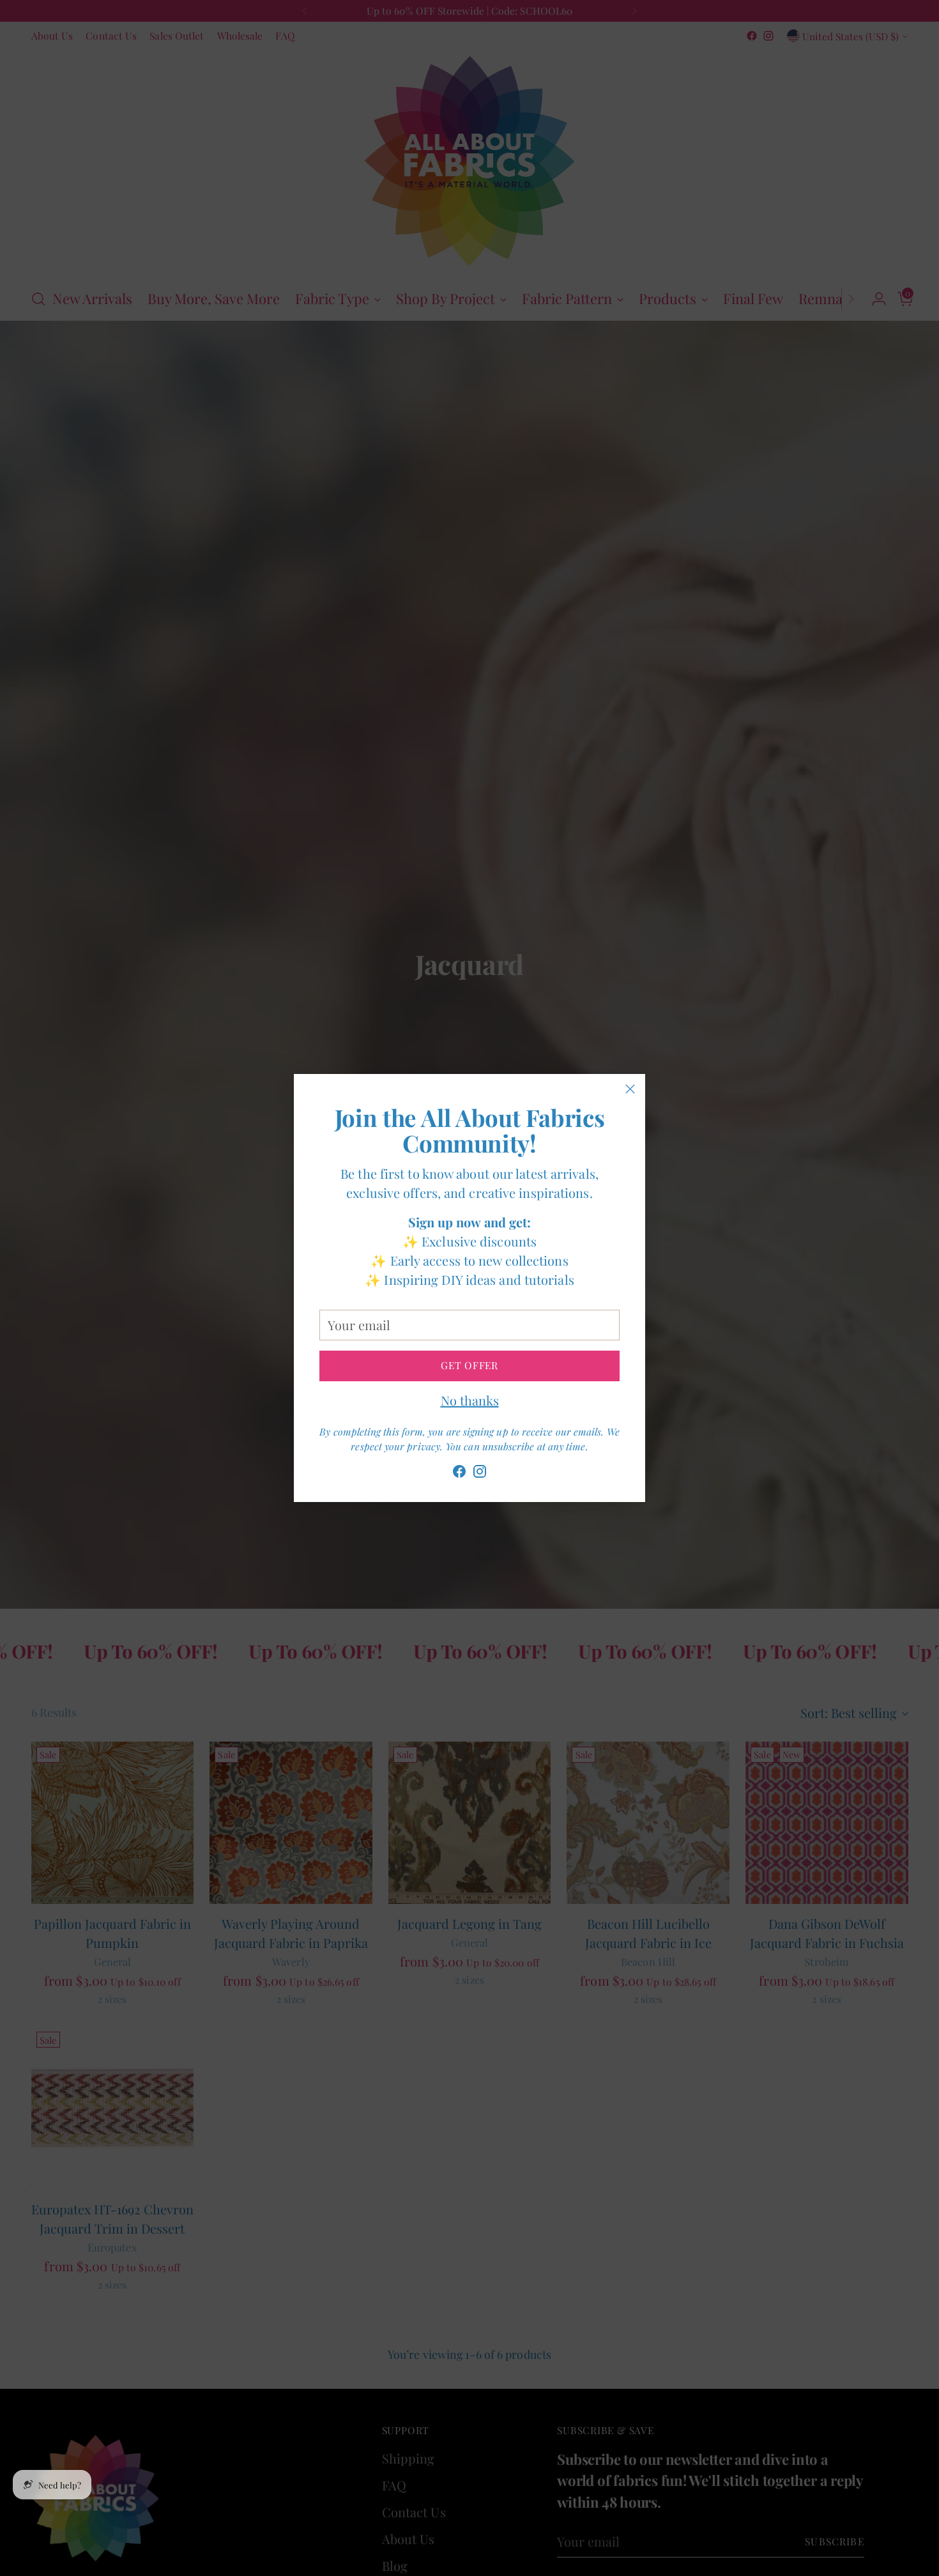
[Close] (630, 1089)
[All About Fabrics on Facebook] (459, 1474)
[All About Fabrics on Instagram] (480, 1474)
